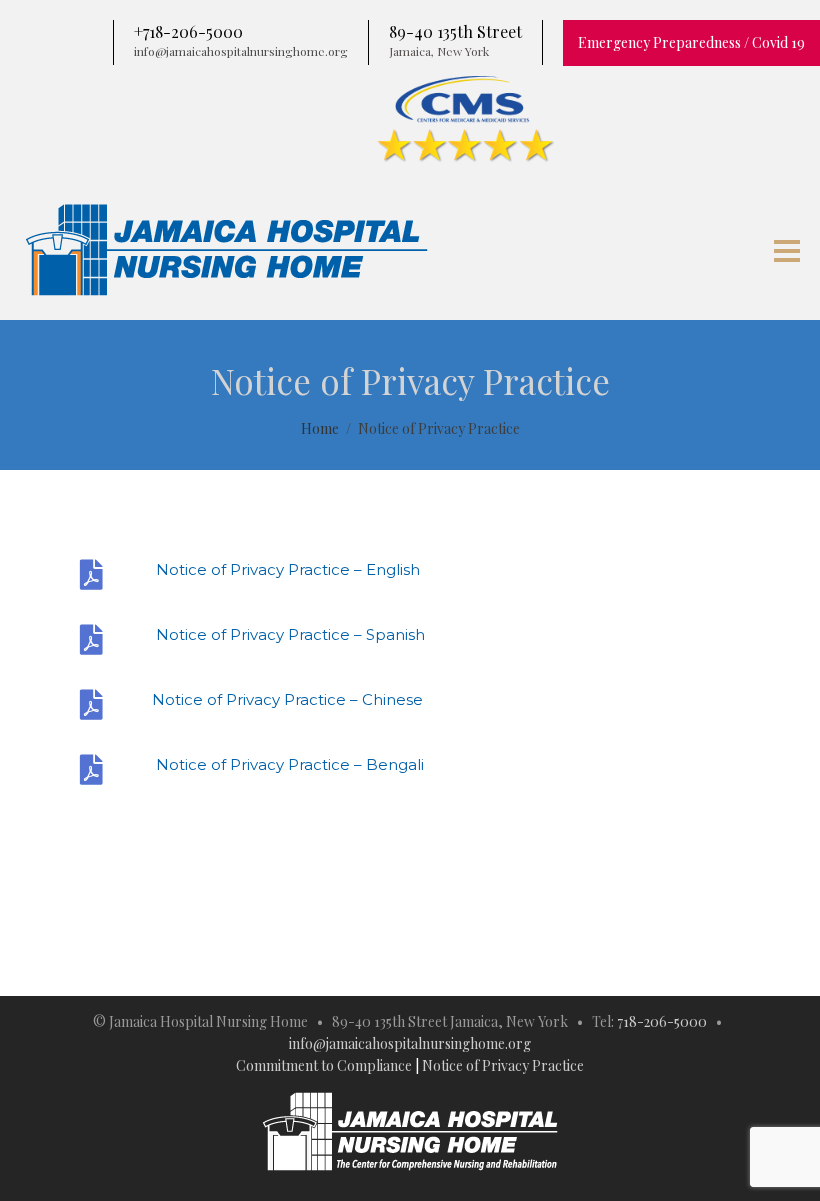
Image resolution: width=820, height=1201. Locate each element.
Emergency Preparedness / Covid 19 (691, 42)
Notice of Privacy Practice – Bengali (288, 764)
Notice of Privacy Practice (503, 1065)
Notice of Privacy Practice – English (286, 569)
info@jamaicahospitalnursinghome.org (410, 1043)
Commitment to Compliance (324, 1065)
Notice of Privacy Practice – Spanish (288, 634)
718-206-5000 (662, 1021)
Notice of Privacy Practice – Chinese (287, 699)
